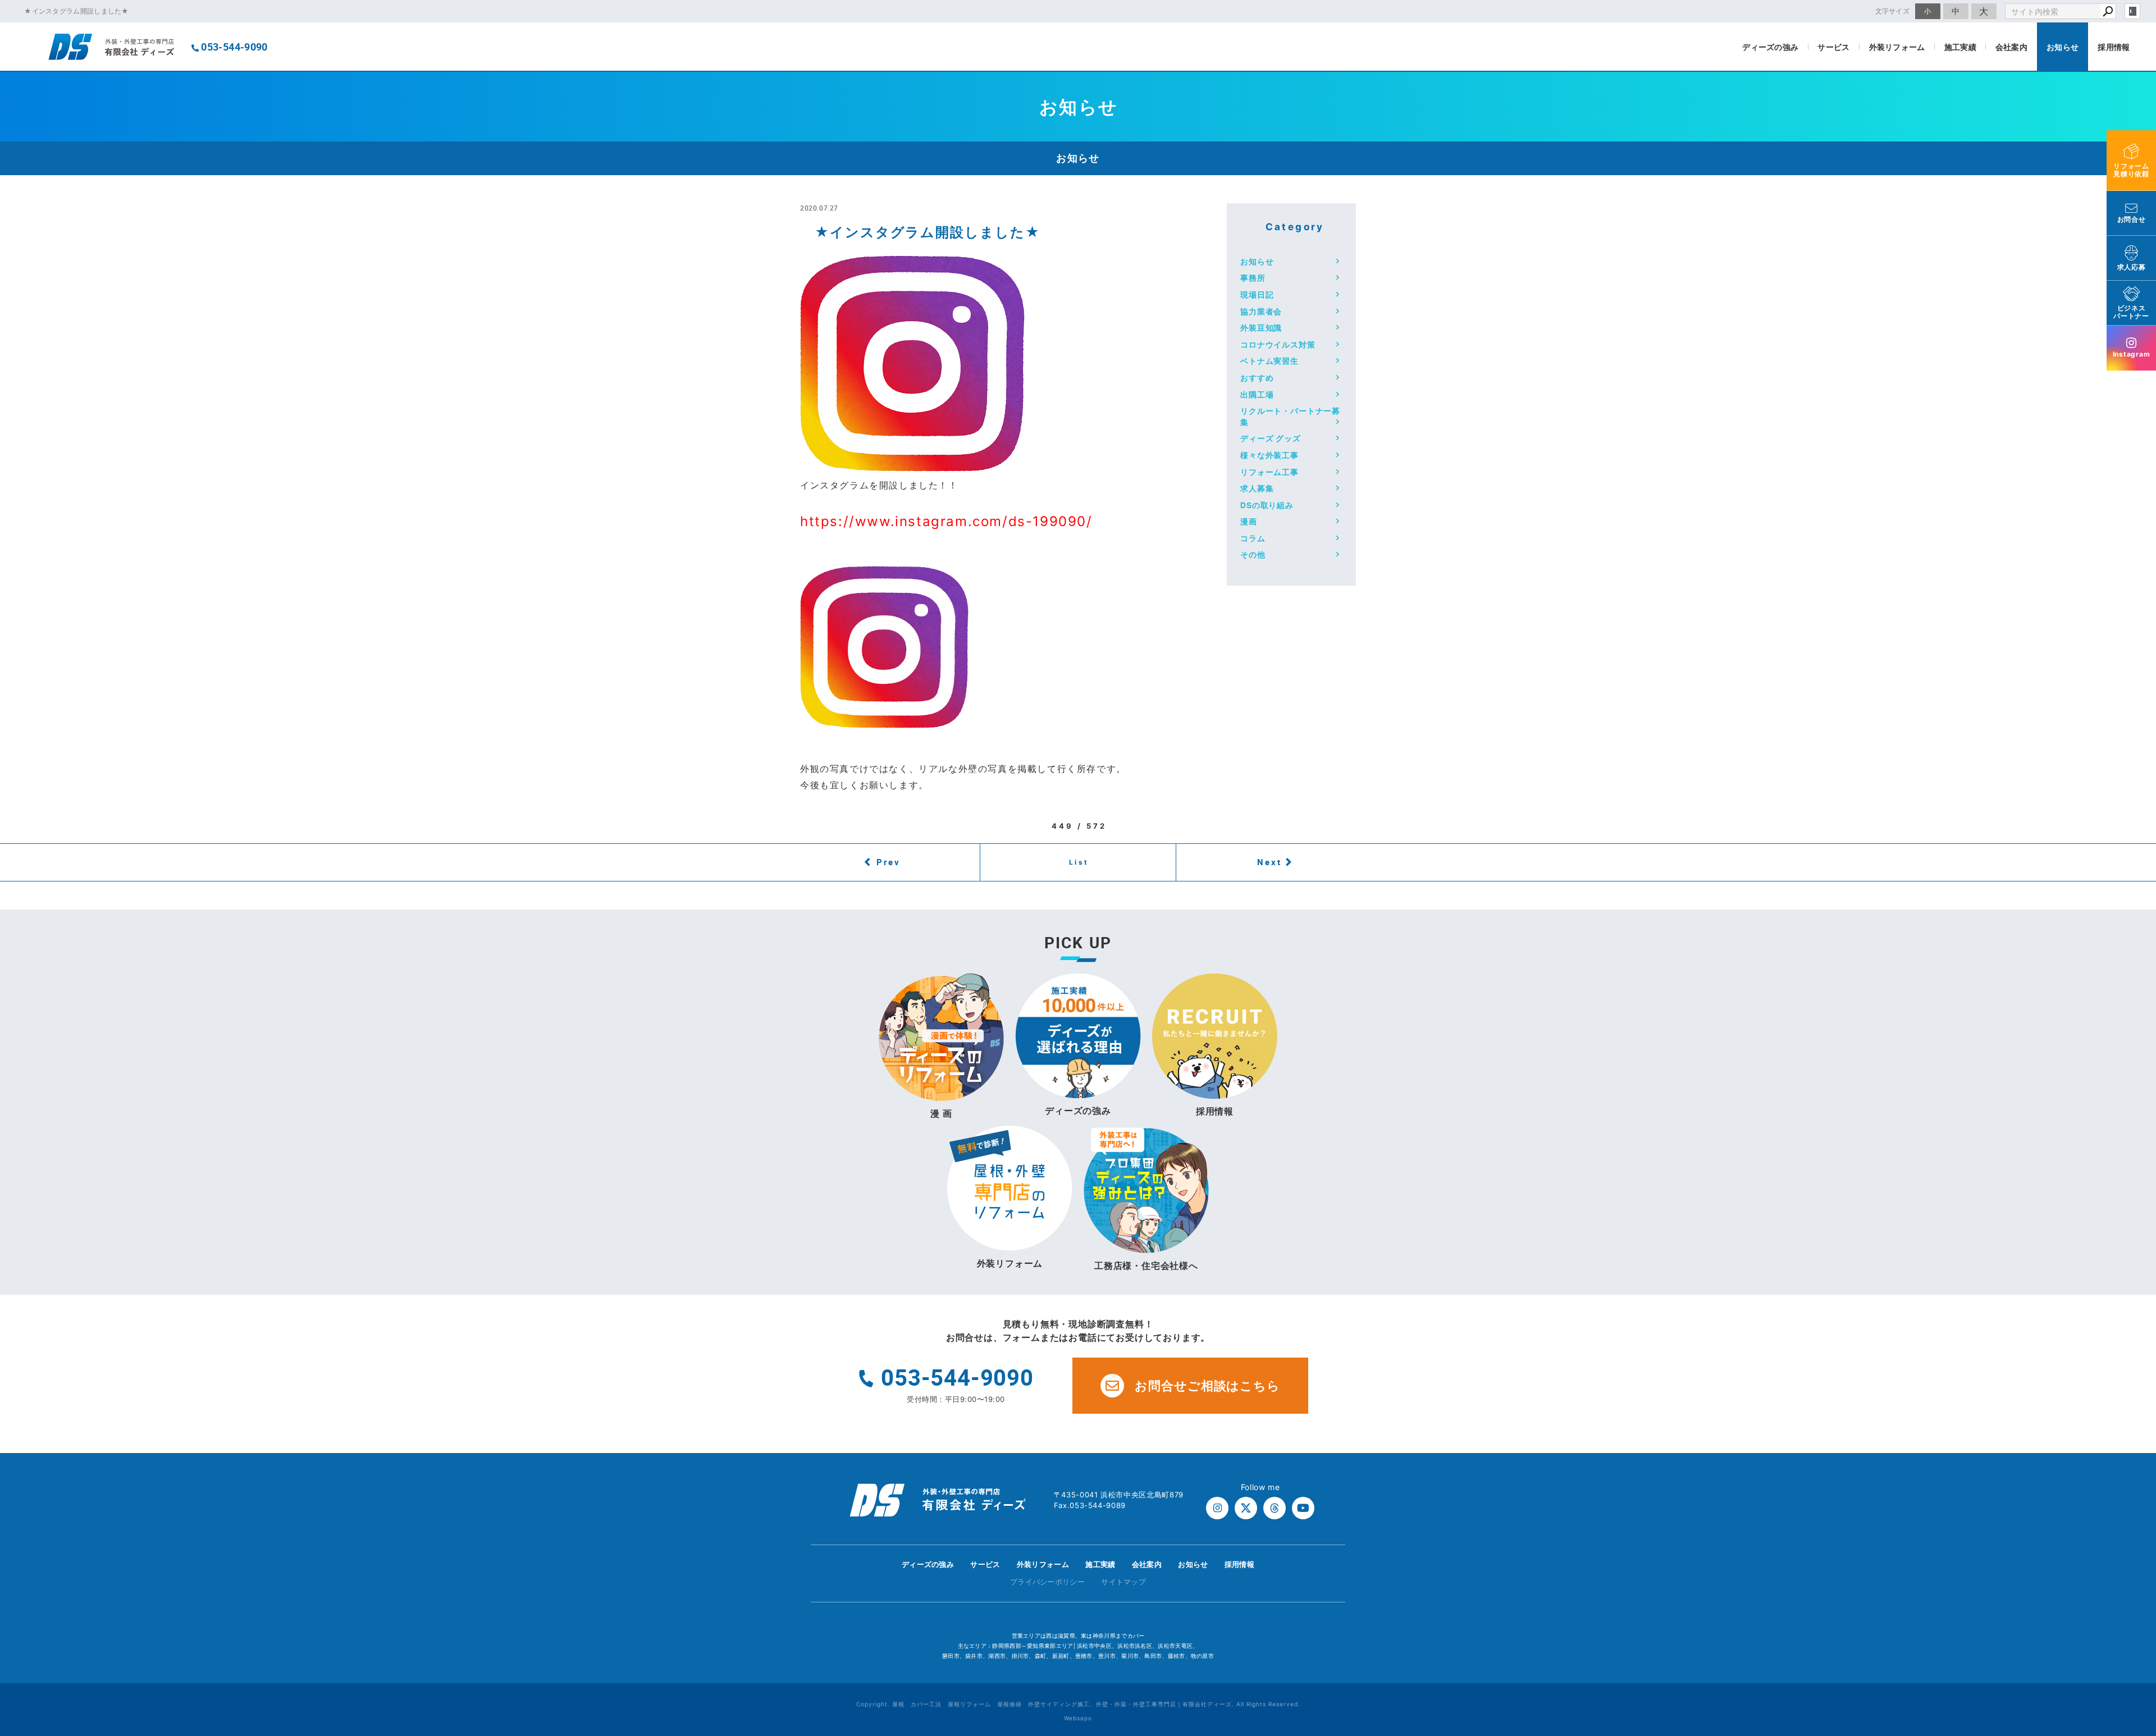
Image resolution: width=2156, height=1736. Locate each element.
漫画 (1249, 521)
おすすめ (1257, 378)
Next (1269, 862)
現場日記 (1257, 294)
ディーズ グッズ (1271, 438)
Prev (889, 862)
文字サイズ (1893, 11)
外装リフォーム (1897, 47)
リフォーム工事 (1269, 472)
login (2132, 11)
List (1079, 862)
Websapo (1078, 1718)
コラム (1253, 538)
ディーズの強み (1770, 47)
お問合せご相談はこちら (1207, 1386)
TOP (2127, 1567)
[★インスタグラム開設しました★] (912, 463)
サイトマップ (1123, 1582)
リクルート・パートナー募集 (1290, 416)
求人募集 (1257, 488)
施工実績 (1960, 47)
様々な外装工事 (1269, 455)
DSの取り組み (1267, 505)
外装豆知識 (1261, 328)
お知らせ (2063, 47)
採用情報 (2114, 47)
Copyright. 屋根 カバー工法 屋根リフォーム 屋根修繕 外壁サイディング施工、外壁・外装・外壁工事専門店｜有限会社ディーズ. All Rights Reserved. (1078, 1704)
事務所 (1253, 278)
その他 (1253, 554)
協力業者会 (1261, 311)
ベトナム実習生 (1269, 361)
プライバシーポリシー (1047, 1582)
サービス (1833, 47)
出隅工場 (1257, 394)
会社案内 (2011, 47)
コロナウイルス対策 (1278, 344)
